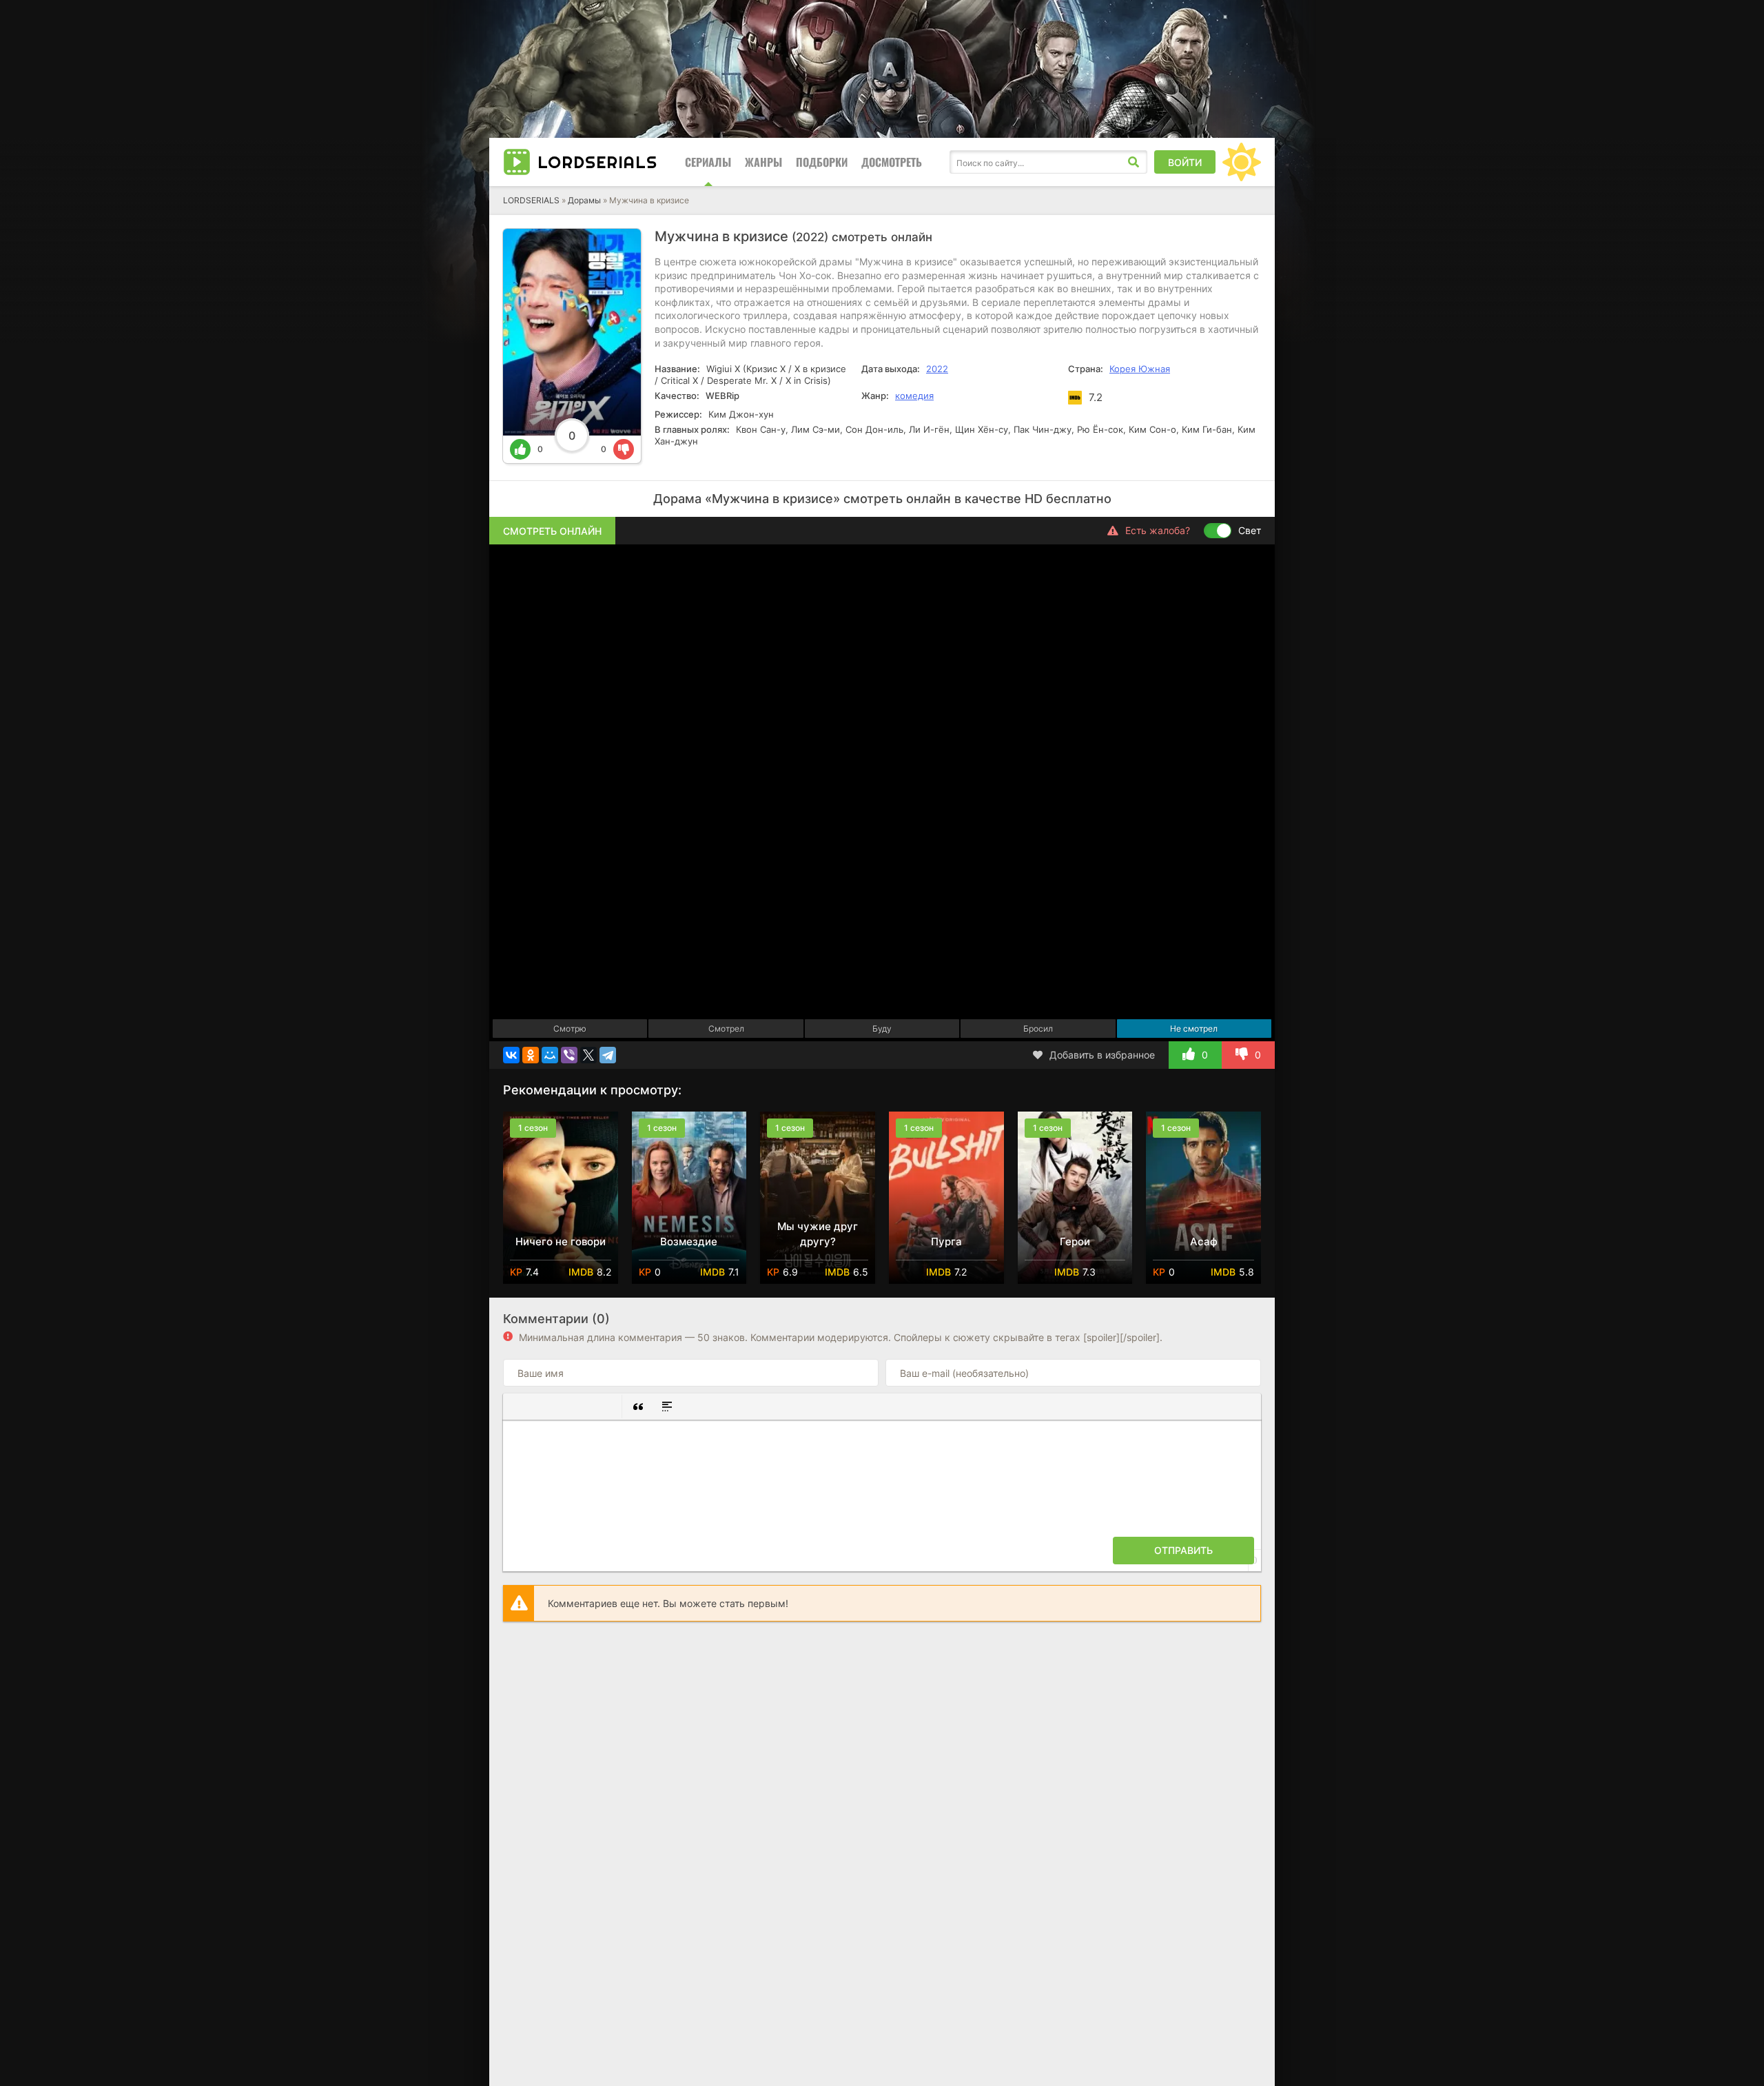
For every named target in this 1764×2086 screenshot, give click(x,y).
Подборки (822, 162)
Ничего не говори (561, 1241)
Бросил (1038, 1029)
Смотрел (726, 1029)
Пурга (946, 1241)
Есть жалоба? (1158, 530)
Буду (882, 1029)
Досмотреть (892, 162)
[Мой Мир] (550, 1055)
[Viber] (569, 1055)
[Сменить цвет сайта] (1242, 162)
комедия (914, 396)
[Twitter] (588, 1055)
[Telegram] (608, 1055)
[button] (519, 1407)
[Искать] (1134, 162)
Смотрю (570, 1029)
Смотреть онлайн (552, 531)
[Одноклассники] (531, 1055)
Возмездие (689, 1241)
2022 (937, 369)
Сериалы (708, 162)
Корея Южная (1140, 369)
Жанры (763, 162)
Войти (1185, 162)
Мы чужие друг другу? (818, 1234)
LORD (597, 162)
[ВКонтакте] (511, 1055)
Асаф (1204, 1241)
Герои (1075, 1241)
